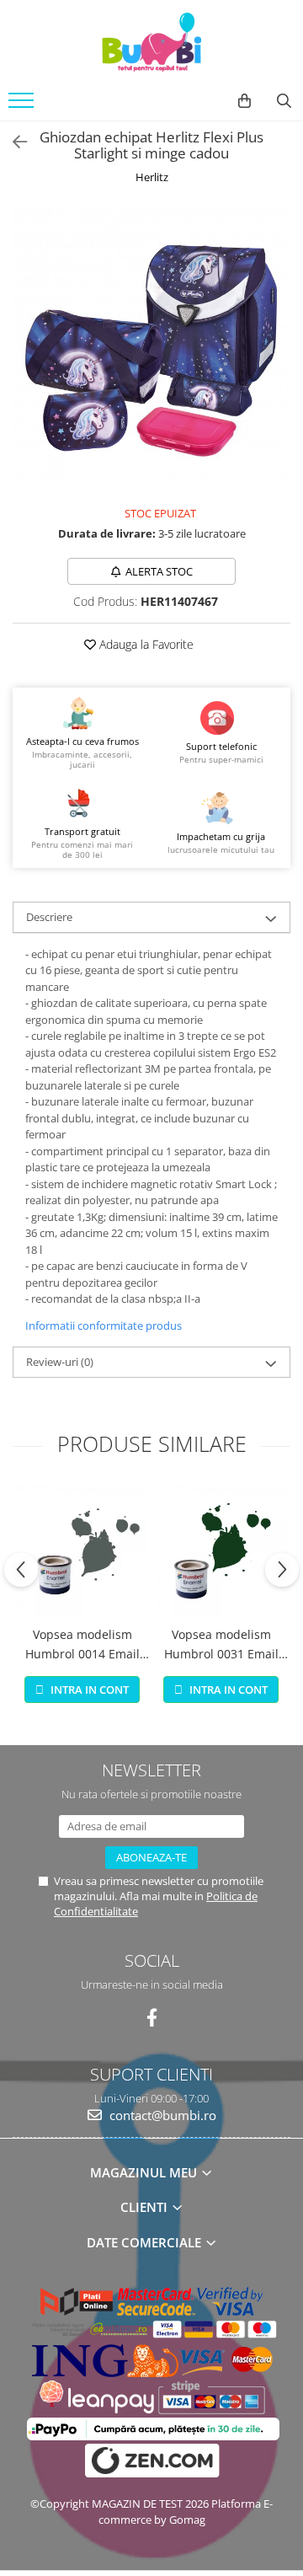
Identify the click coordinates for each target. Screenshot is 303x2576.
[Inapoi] (13, 142)
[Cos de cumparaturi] (245, 101)
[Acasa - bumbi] (151, 42)
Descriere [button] (49, 917)
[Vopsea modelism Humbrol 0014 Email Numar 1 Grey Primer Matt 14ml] (82, 1551)
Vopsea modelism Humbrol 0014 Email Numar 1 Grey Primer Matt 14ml (82, 1645)
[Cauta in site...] (284, 101)
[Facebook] (152, 2018)
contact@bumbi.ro (161, 2115)
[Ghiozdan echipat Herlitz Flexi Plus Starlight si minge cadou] (151, 345)
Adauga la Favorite (145, 644)
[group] (151, 345)
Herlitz (152, 177)
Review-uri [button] (60, 1362)
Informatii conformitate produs (104, 1325)
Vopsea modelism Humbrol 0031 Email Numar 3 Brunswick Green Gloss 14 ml (221, 1645)
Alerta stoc (159, 571)
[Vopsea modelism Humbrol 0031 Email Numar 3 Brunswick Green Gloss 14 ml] (221, 1551)
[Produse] (23, 105)
